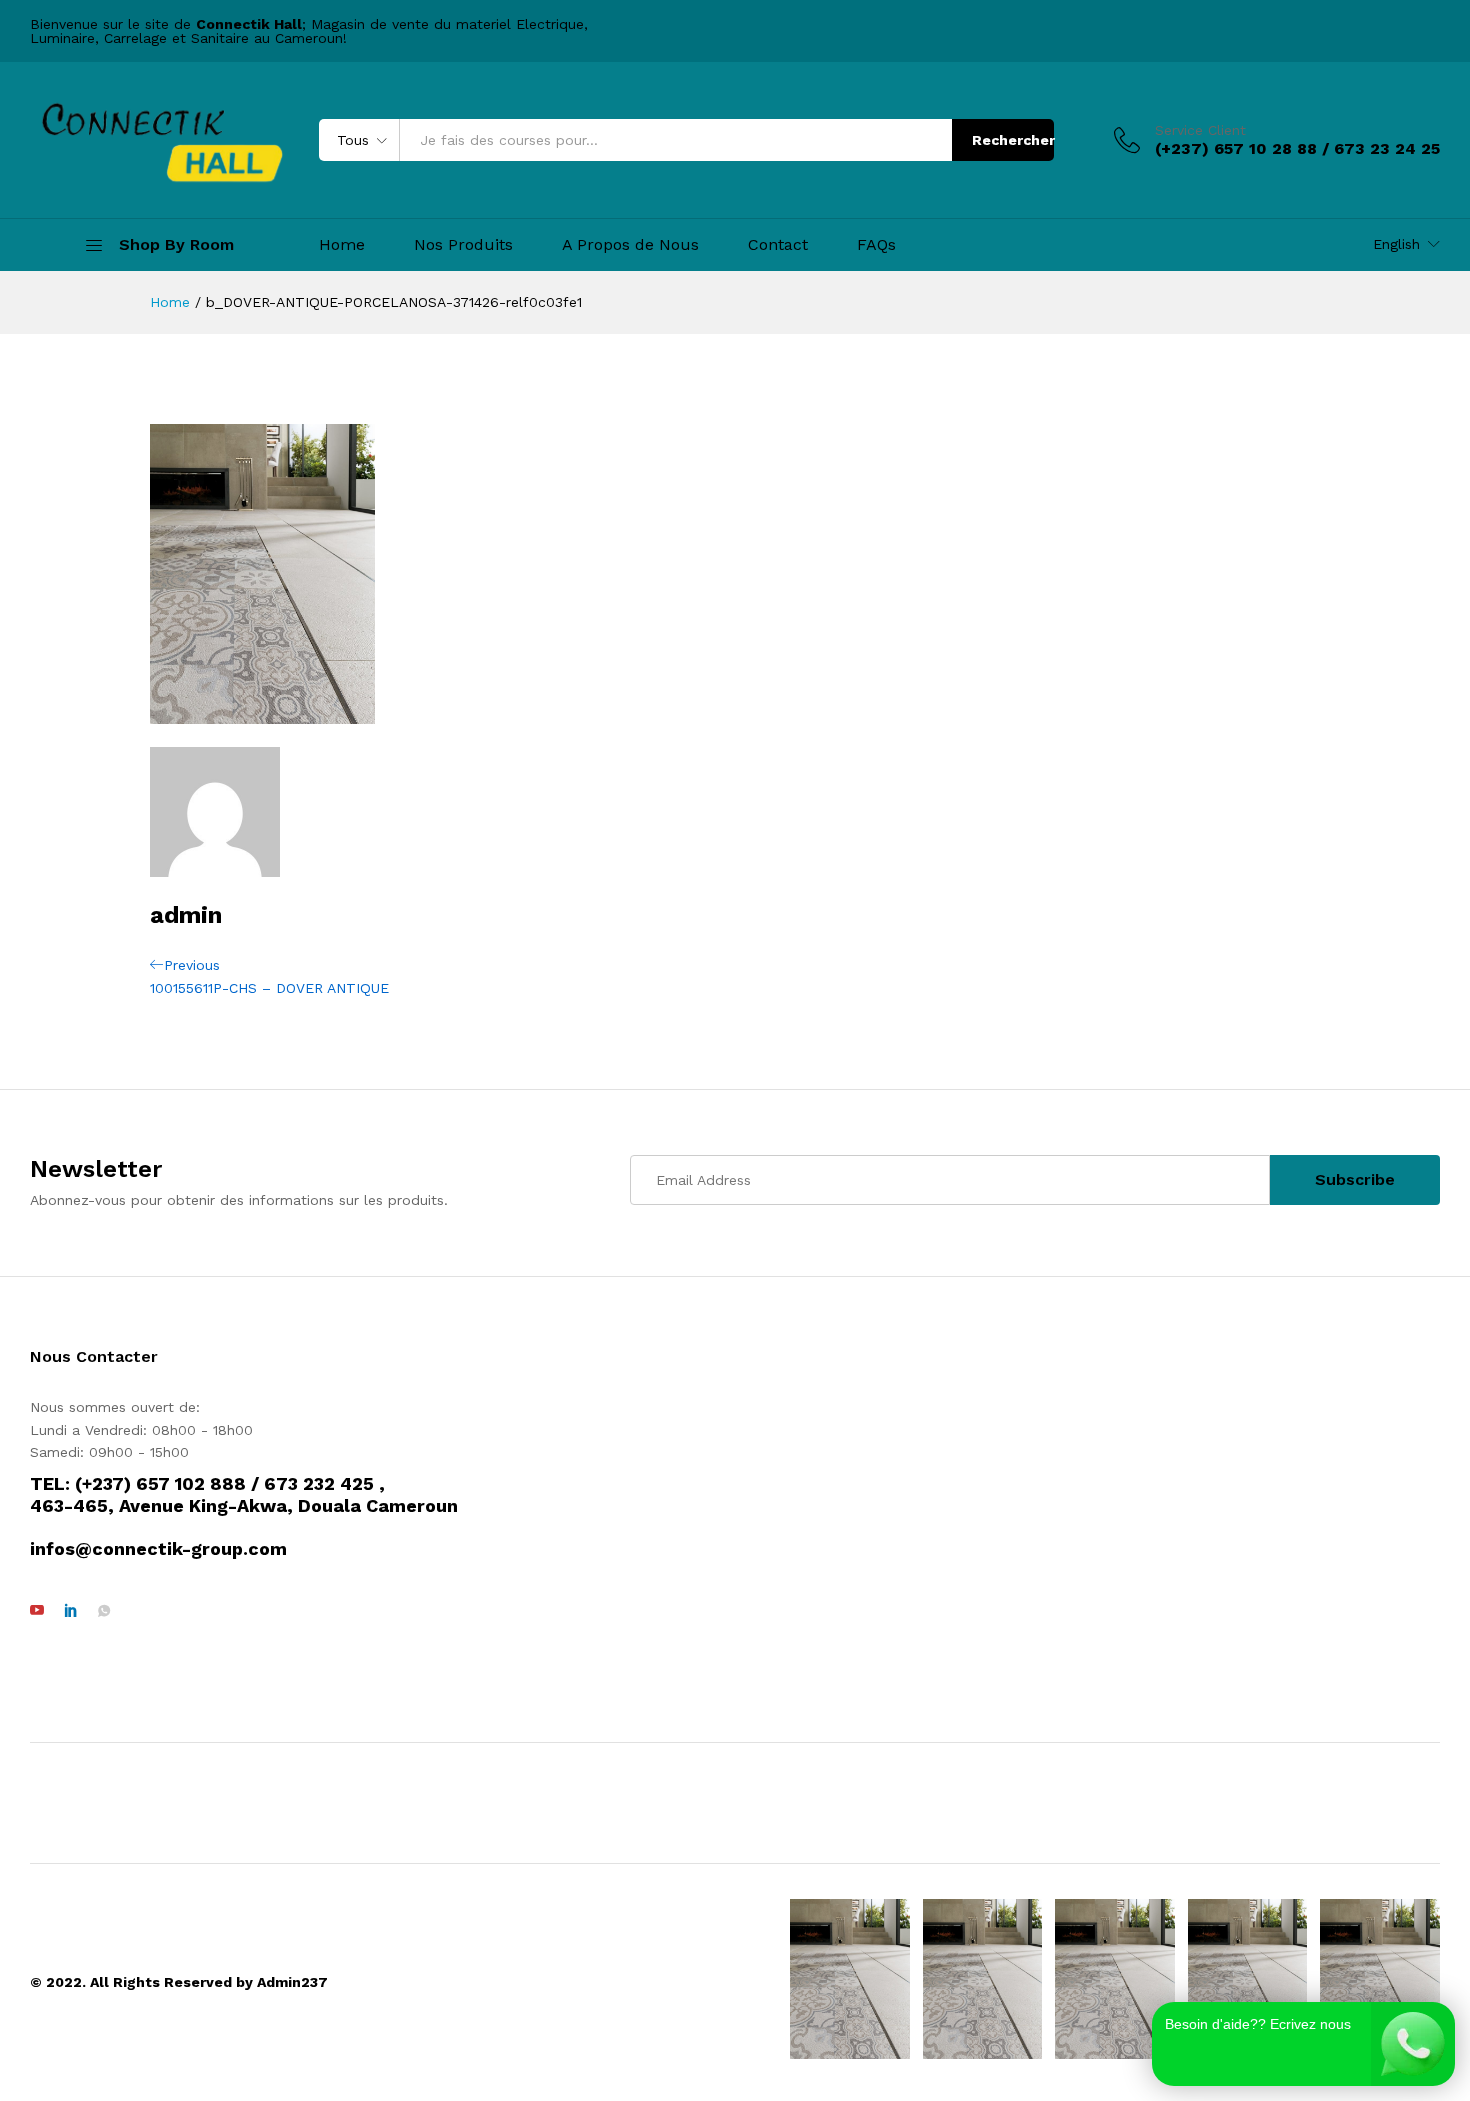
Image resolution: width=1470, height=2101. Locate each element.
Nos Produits (463, 245)
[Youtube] (37, 1611)
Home (342, 245)
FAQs (876, 245)
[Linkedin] (71, 1611)
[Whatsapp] (104, 1611)
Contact (778, 245)
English (1396, 244)
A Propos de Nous (630, 245)
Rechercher (1013, 140)
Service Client (1200, 130)
